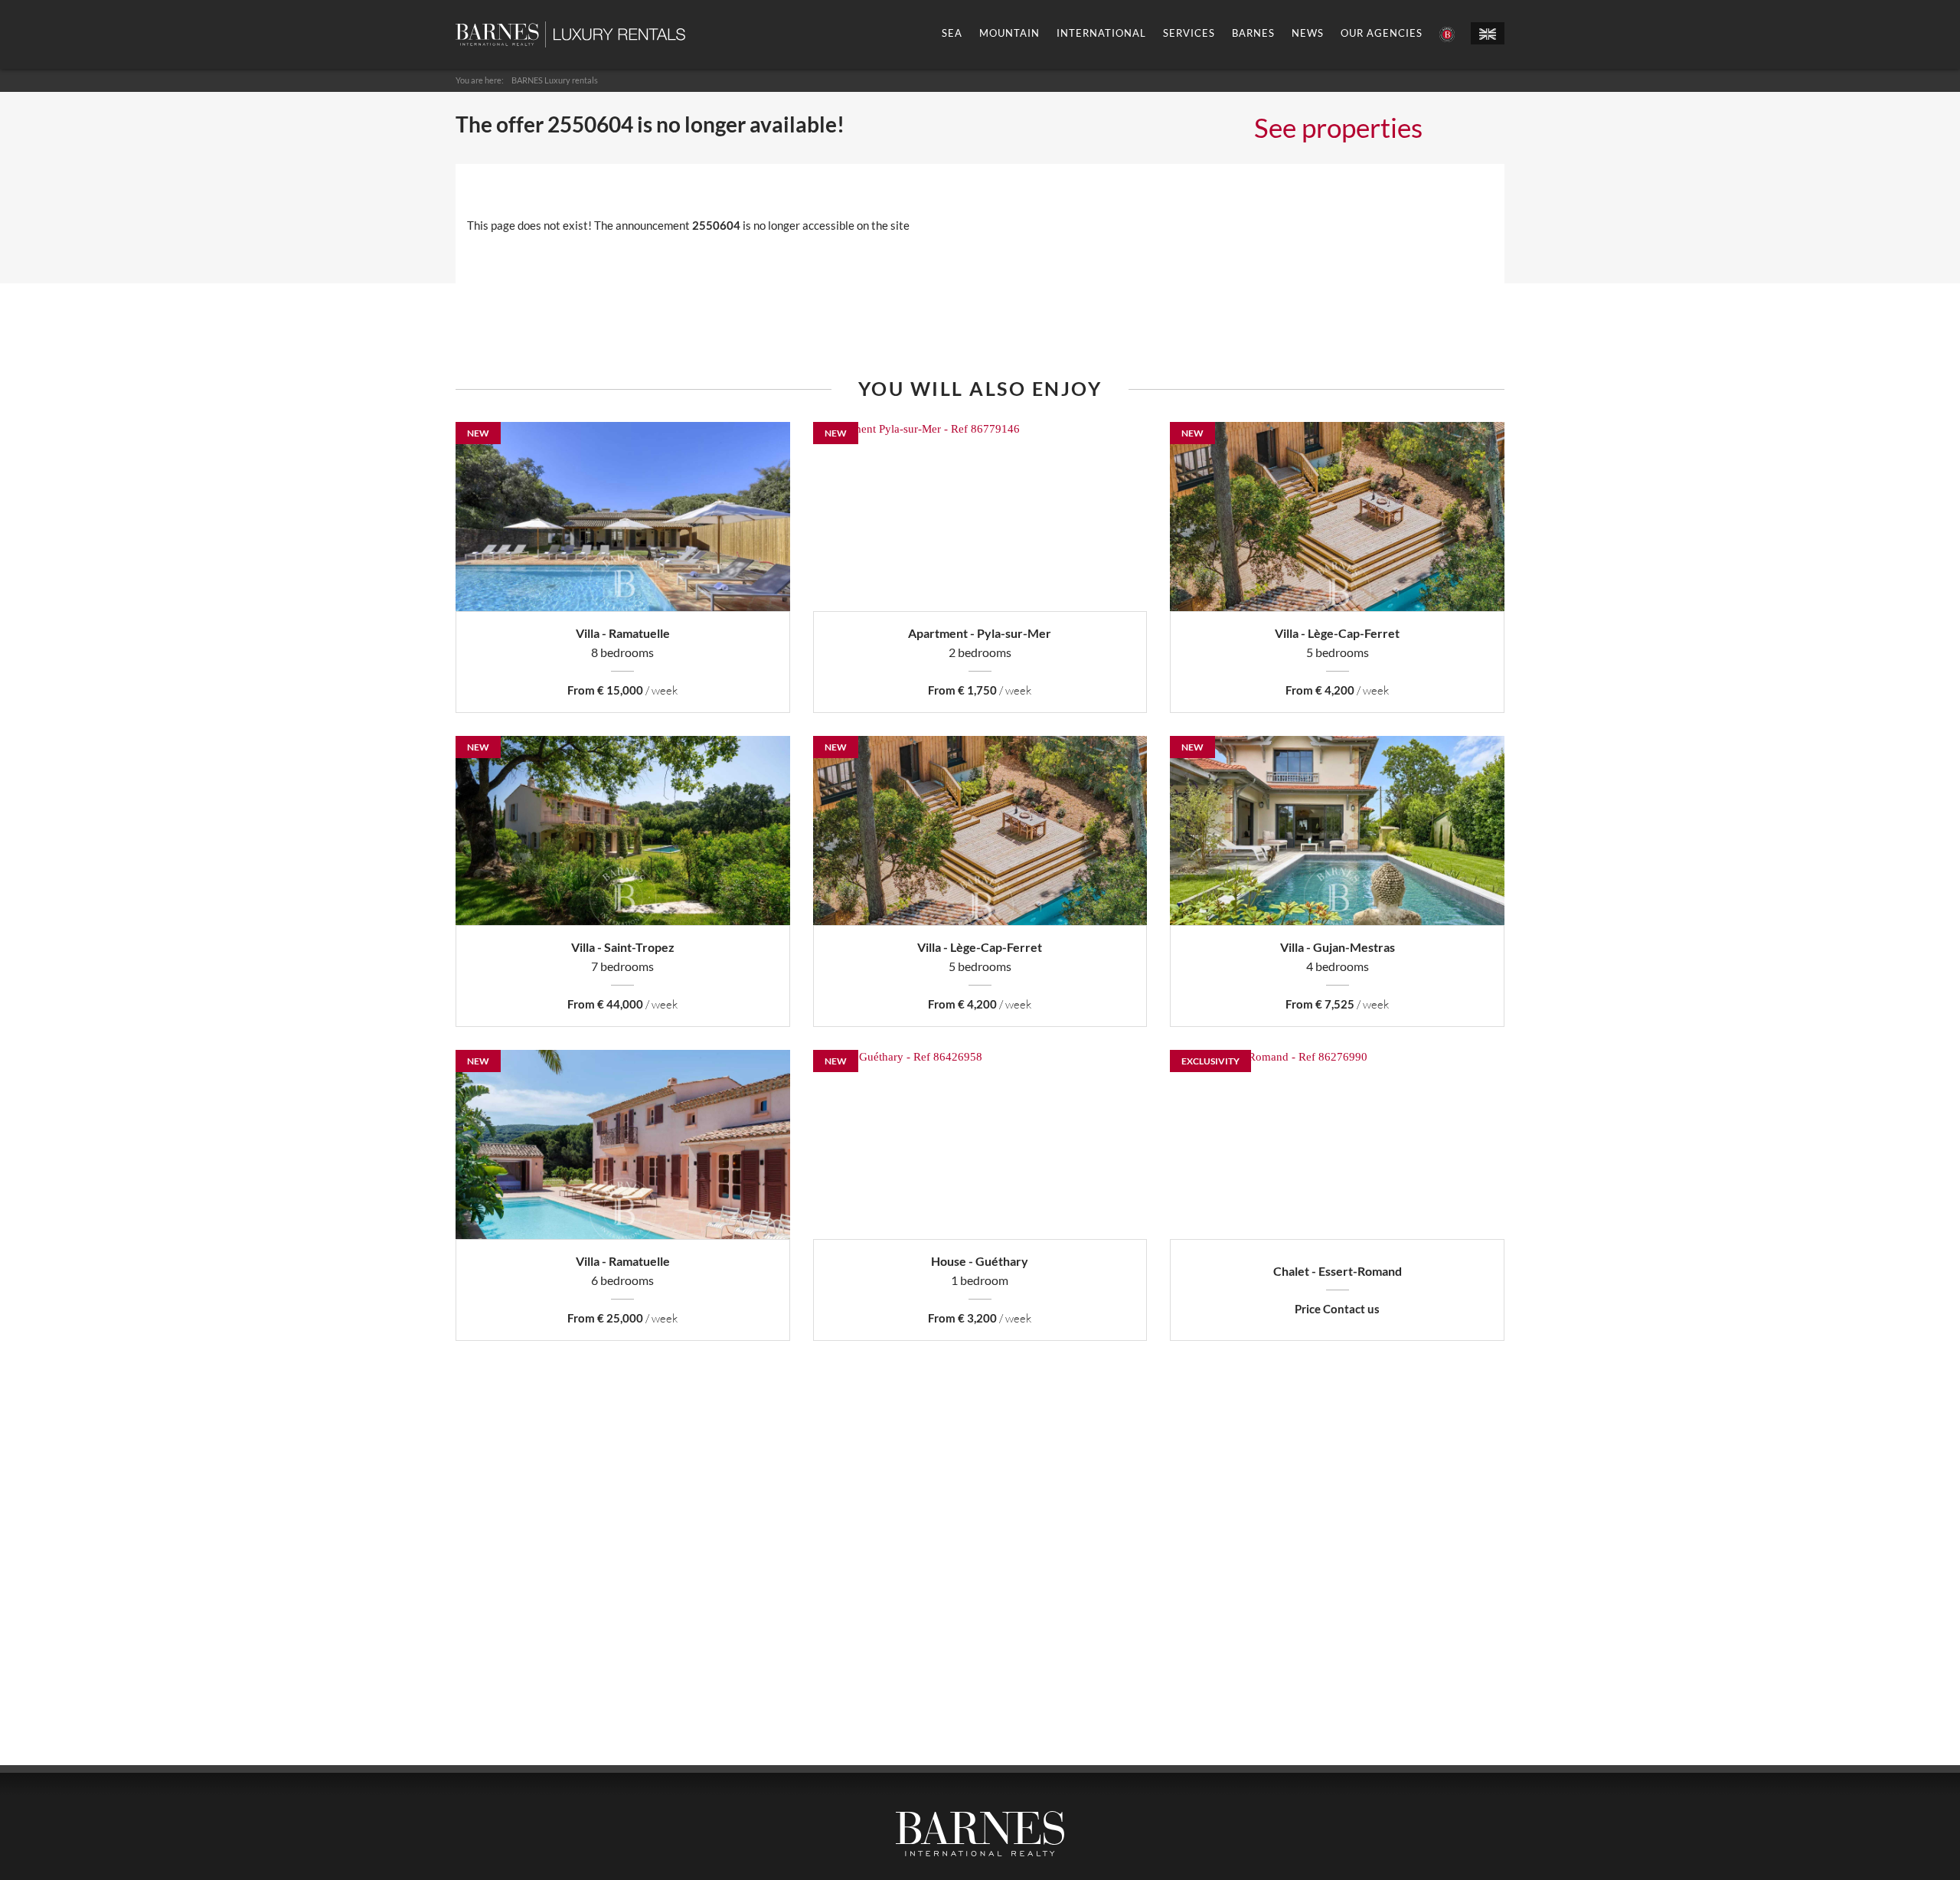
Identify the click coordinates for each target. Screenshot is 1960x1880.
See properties (1338, 127)
